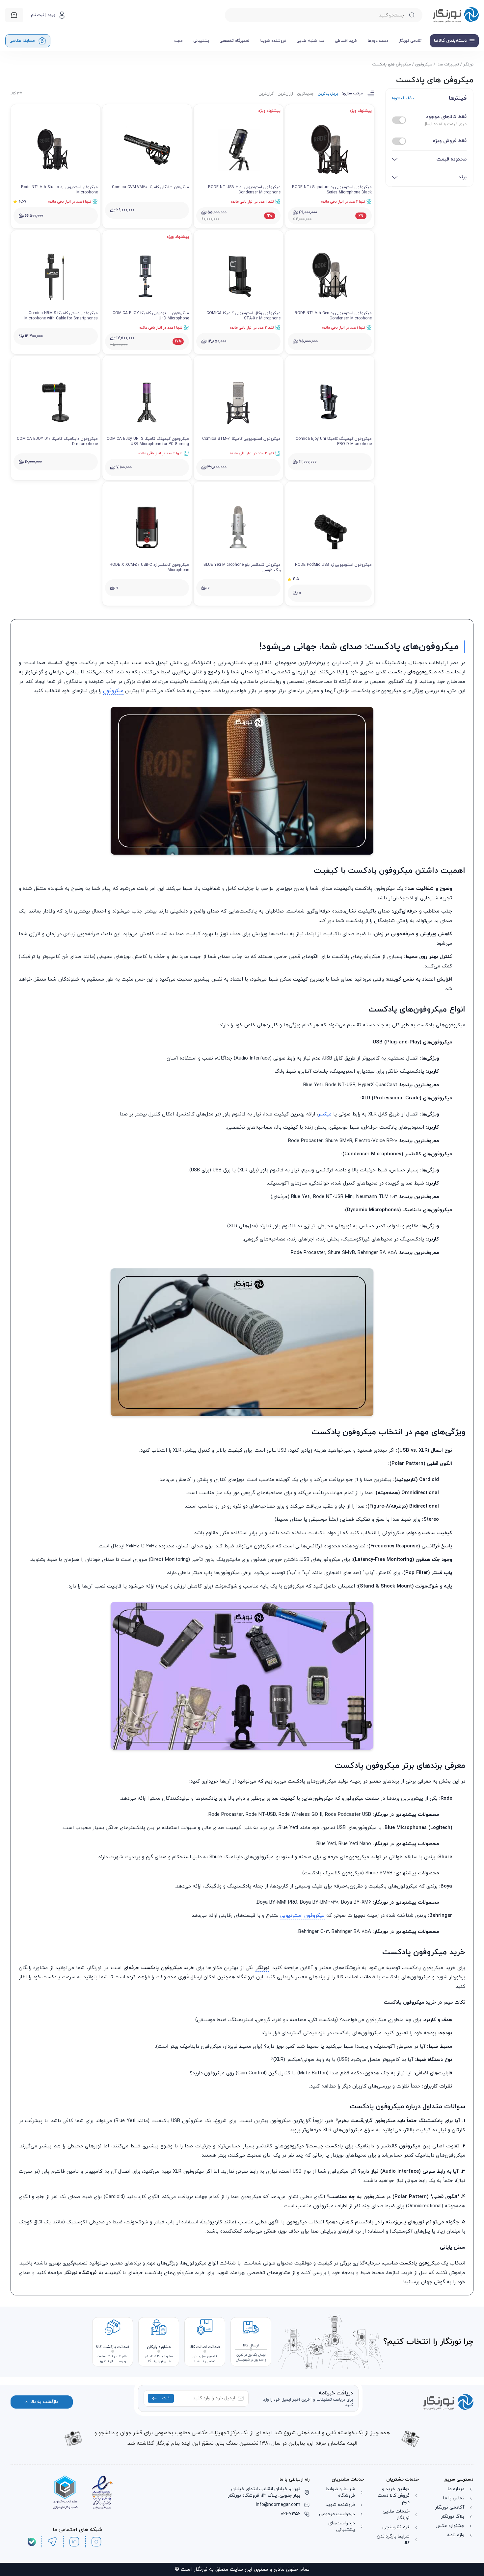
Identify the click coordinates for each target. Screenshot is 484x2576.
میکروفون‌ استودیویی (302, 2026)
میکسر (325, 1225)
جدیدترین (305, 94)
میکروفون (424, 64)
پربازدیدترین (328, 94)
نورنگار (468, 64)
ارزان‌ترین (285, 94)
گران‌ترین (266, 94)
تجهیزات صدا (448, 64)
